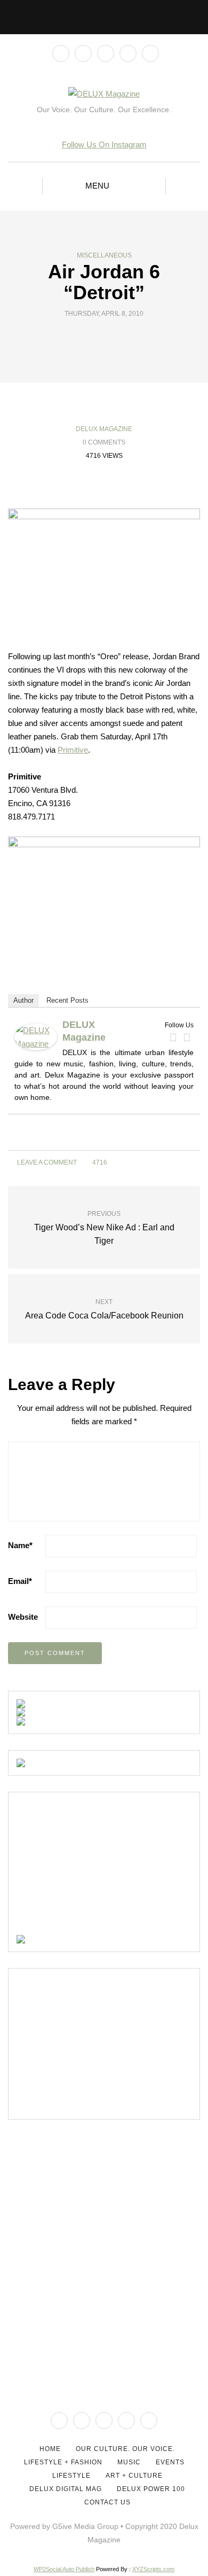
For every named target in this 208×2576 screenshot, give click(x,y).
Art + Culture (134, 2476)
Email (20, 1581)
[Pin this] (124, 338)
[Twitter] (187, 1037)
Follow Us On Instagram (104, 145)
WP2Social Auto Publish (64, 2569)
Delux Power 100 (151, 2489)
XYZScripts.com (153, 2569)
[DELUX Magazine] (36, 1036)
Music (129, 2462)
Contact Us (107, 2502)
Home (50, 2449)
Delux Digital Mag (66, 2489)
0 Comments (104, 442)
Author (23, 1000)
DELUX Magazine (104, 429)
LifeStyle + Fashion (63, 2462)
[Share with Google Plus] (111, 338)
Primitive (73, 750)
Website (23, 1617)
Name (20, 1545)
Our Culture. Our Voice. (125, 2449)
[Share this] (84, 338)
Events (170, 2462)
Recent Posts (67, 1000)
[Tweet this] (97, 338)
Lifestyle (71, 2476)
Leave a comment (46, 1162)
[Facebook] (173, 1037)
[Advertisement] (97, 1867)
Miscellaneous (104, 255)
